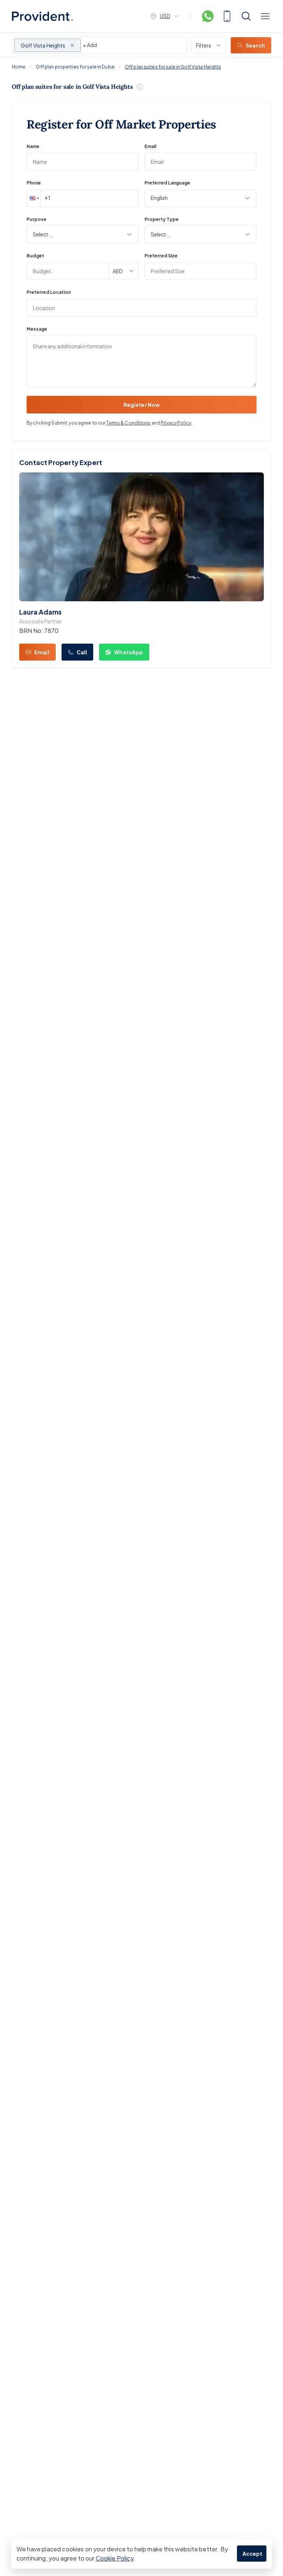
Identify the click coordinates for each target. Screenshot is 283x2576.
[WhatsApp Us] (208, 16)
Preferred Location (49, 292)
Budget (35, 256)
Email (150, 146)
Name (33, 146)
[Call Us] (227, 16)
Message (37, 329)
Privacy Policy (176, 423)
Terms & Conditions (128, 423)
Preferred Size (161, 256)
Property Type (162, 219)
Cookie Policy (115, 2558)
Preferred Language (167, 183)
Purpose (36, 219)
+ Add (90, 45)
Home (19, 67)
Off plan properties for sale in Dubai (75, 67)
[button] (34, 198)
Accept (253, 2554)
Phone (34, 183)
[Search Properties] (246, 16)
